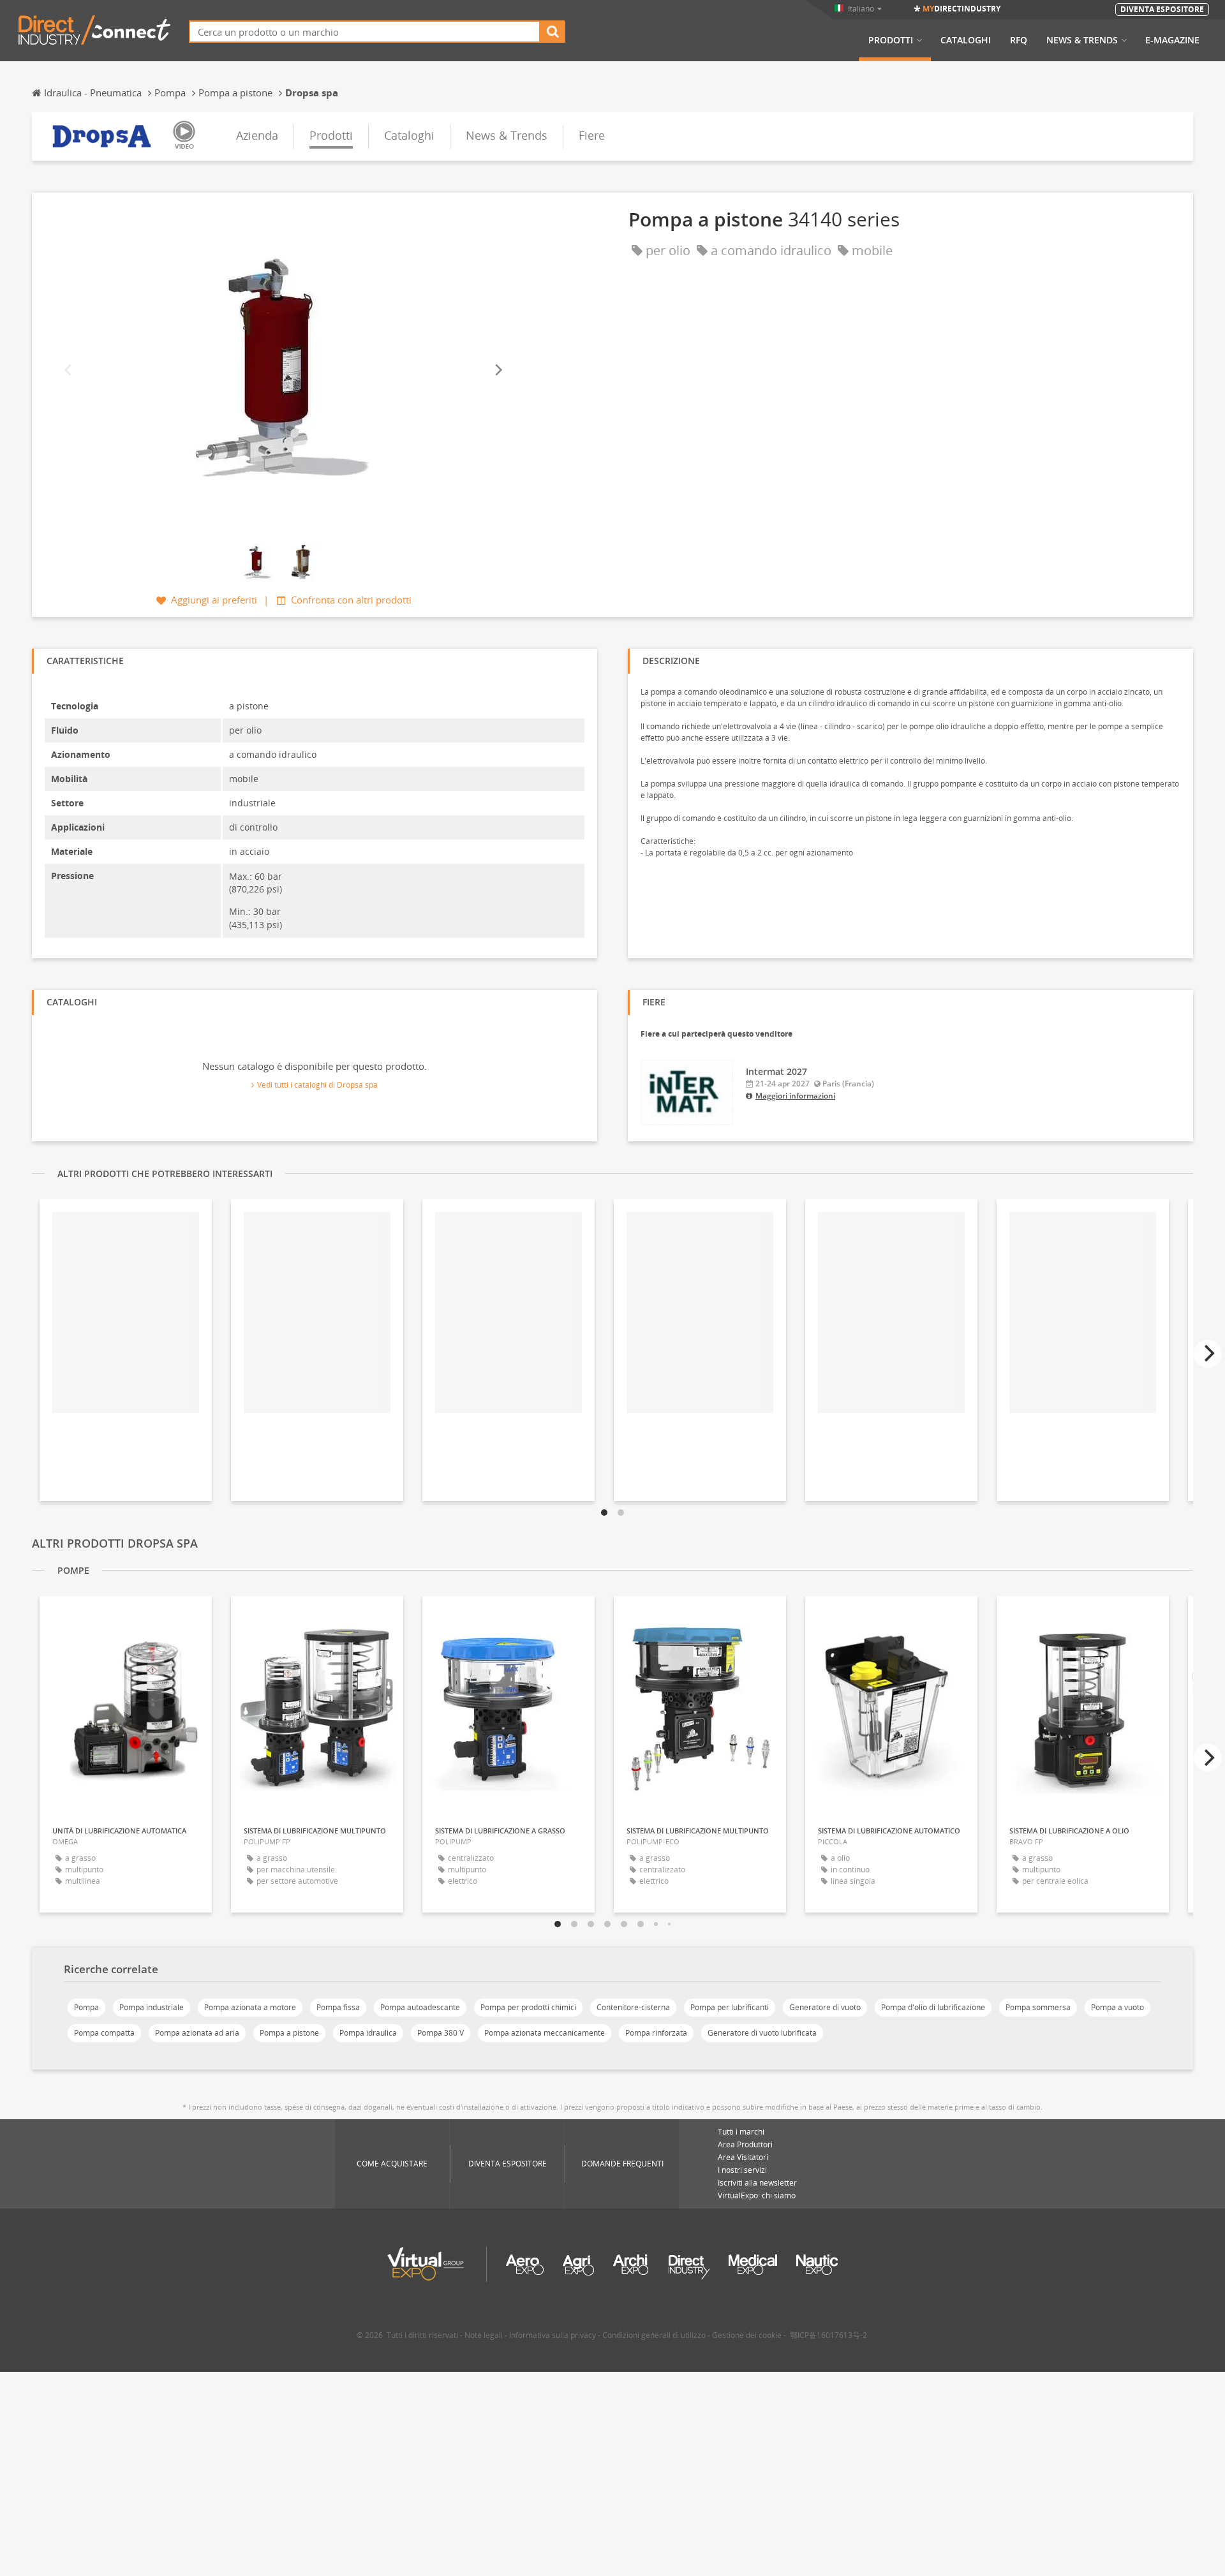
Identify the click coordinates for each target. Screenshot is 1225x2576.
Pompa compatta (104, 2033)
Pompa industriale (152, 2007)
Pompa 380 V (441, 2033)
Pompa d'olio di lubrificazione (933, 2007)
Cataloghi (966, 40)
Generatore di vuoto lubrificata (762, 2033)
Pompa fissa (338, 2007)
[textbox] (365, 32)
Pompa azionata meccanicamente (545, 2033)
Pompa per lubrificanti (730, 2007)
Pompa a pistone (289, 2033)
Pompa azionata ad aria (197, 2033)
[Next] (498, 370)
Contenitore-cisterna (633, 2007)
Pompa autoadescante (420, 2007)
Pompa (86, 2007)
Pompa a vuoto (1117, 2007)
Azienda (257, 135)
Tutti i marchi (741, 2132)
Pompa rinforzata (656, 2033)
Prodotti (891, 40)
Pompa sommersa (1038, 2007)
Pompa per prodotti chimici (528, 2007)
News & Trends (1082, 40)
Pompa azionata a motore (250, 2007)
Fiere (592, 135)
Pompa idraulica (368, 2033)
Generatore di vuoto (825, 2007)
